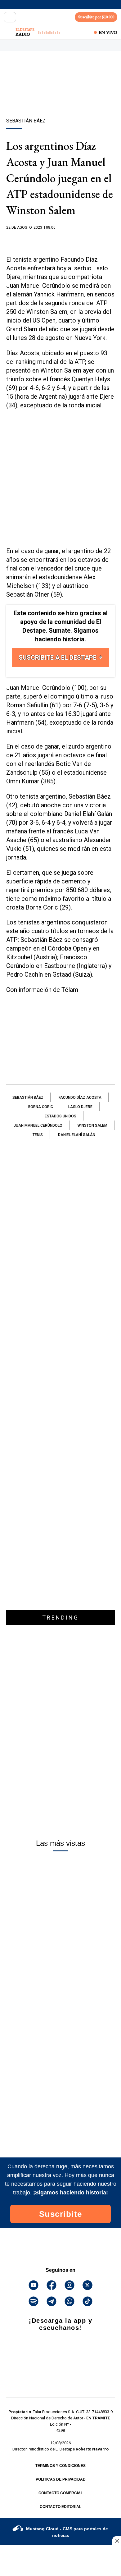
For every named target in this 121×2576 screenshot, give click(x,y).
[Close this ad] (117, 2541)
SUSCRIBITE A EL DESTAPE (58, 658)
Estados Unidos (60, 1116)
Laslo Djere (80, 1107)
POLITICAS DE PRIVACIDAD (61, 2479)
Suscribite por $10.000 (96, 17)
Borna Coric (41, 1107)
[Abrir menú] (10, 17)
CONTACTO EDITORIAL (60, 2507)
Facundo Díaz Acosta (80, 1098)
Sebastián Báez (28, 1098)
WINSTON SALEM (92, 1125)
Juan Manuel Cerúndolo (38, 1125)
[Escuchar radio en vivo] (8, 32)
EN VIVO (108, 32)
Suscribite (61, 2214)
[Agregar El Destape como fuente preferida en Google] (60, 240)
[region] (60, 95)
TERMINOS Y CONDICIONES (60, 2466)
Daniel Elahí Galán (77, 1135)
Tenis (38, 1135)
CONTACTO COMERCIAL (61, 2493)
